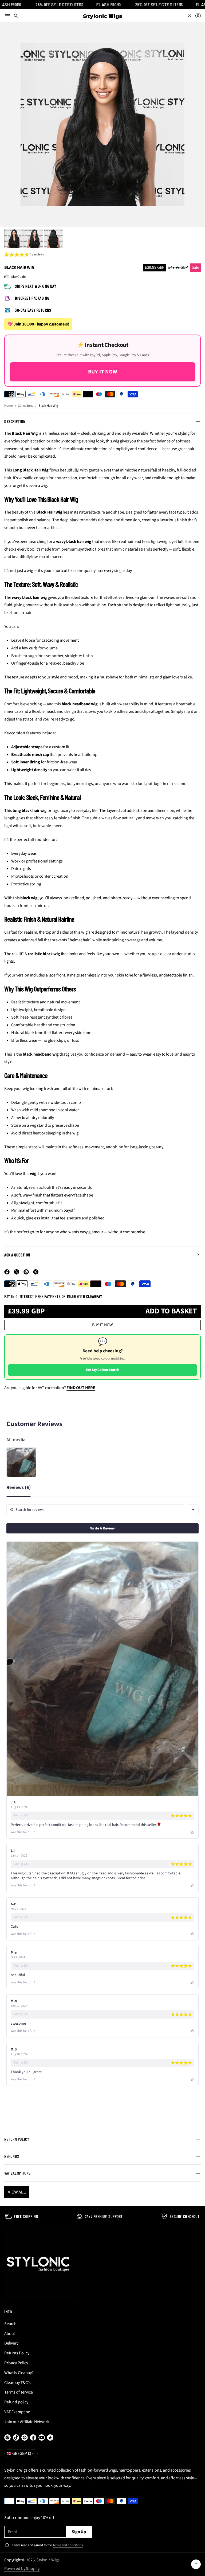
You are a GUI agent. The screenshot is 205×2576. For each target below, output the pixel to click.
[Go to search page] (16, 16)
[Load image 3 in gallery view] (53, 238)
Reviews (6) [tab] (19, 1488)
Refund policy (16, 2402)
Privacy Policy (16, 2363)
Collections (25, 406)
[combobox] (193, 1510)
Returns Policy (17, 2353)
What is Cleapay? (19, 2373)
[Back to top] (196, 2564)
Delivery (11, 2343)
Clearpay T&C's (17, 2383)
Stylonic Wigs (48, 2560)
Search (10, 2324)
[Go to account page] (190, 16)
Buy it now (102, 1325)
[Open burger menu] (7, 16)
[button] (16, 16)
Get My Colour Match (103, 1370)
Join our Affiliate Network (27, 2422)
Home (9, 406)
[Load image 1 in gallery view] (14, 238)
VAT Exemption (17, 2412)
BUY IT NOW (103, 372)
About (10, 2334)
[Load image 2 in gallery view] (34, 238)
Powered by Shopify (22, 2569)
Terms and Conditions (68, 2545)
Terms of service (18, 2392)
